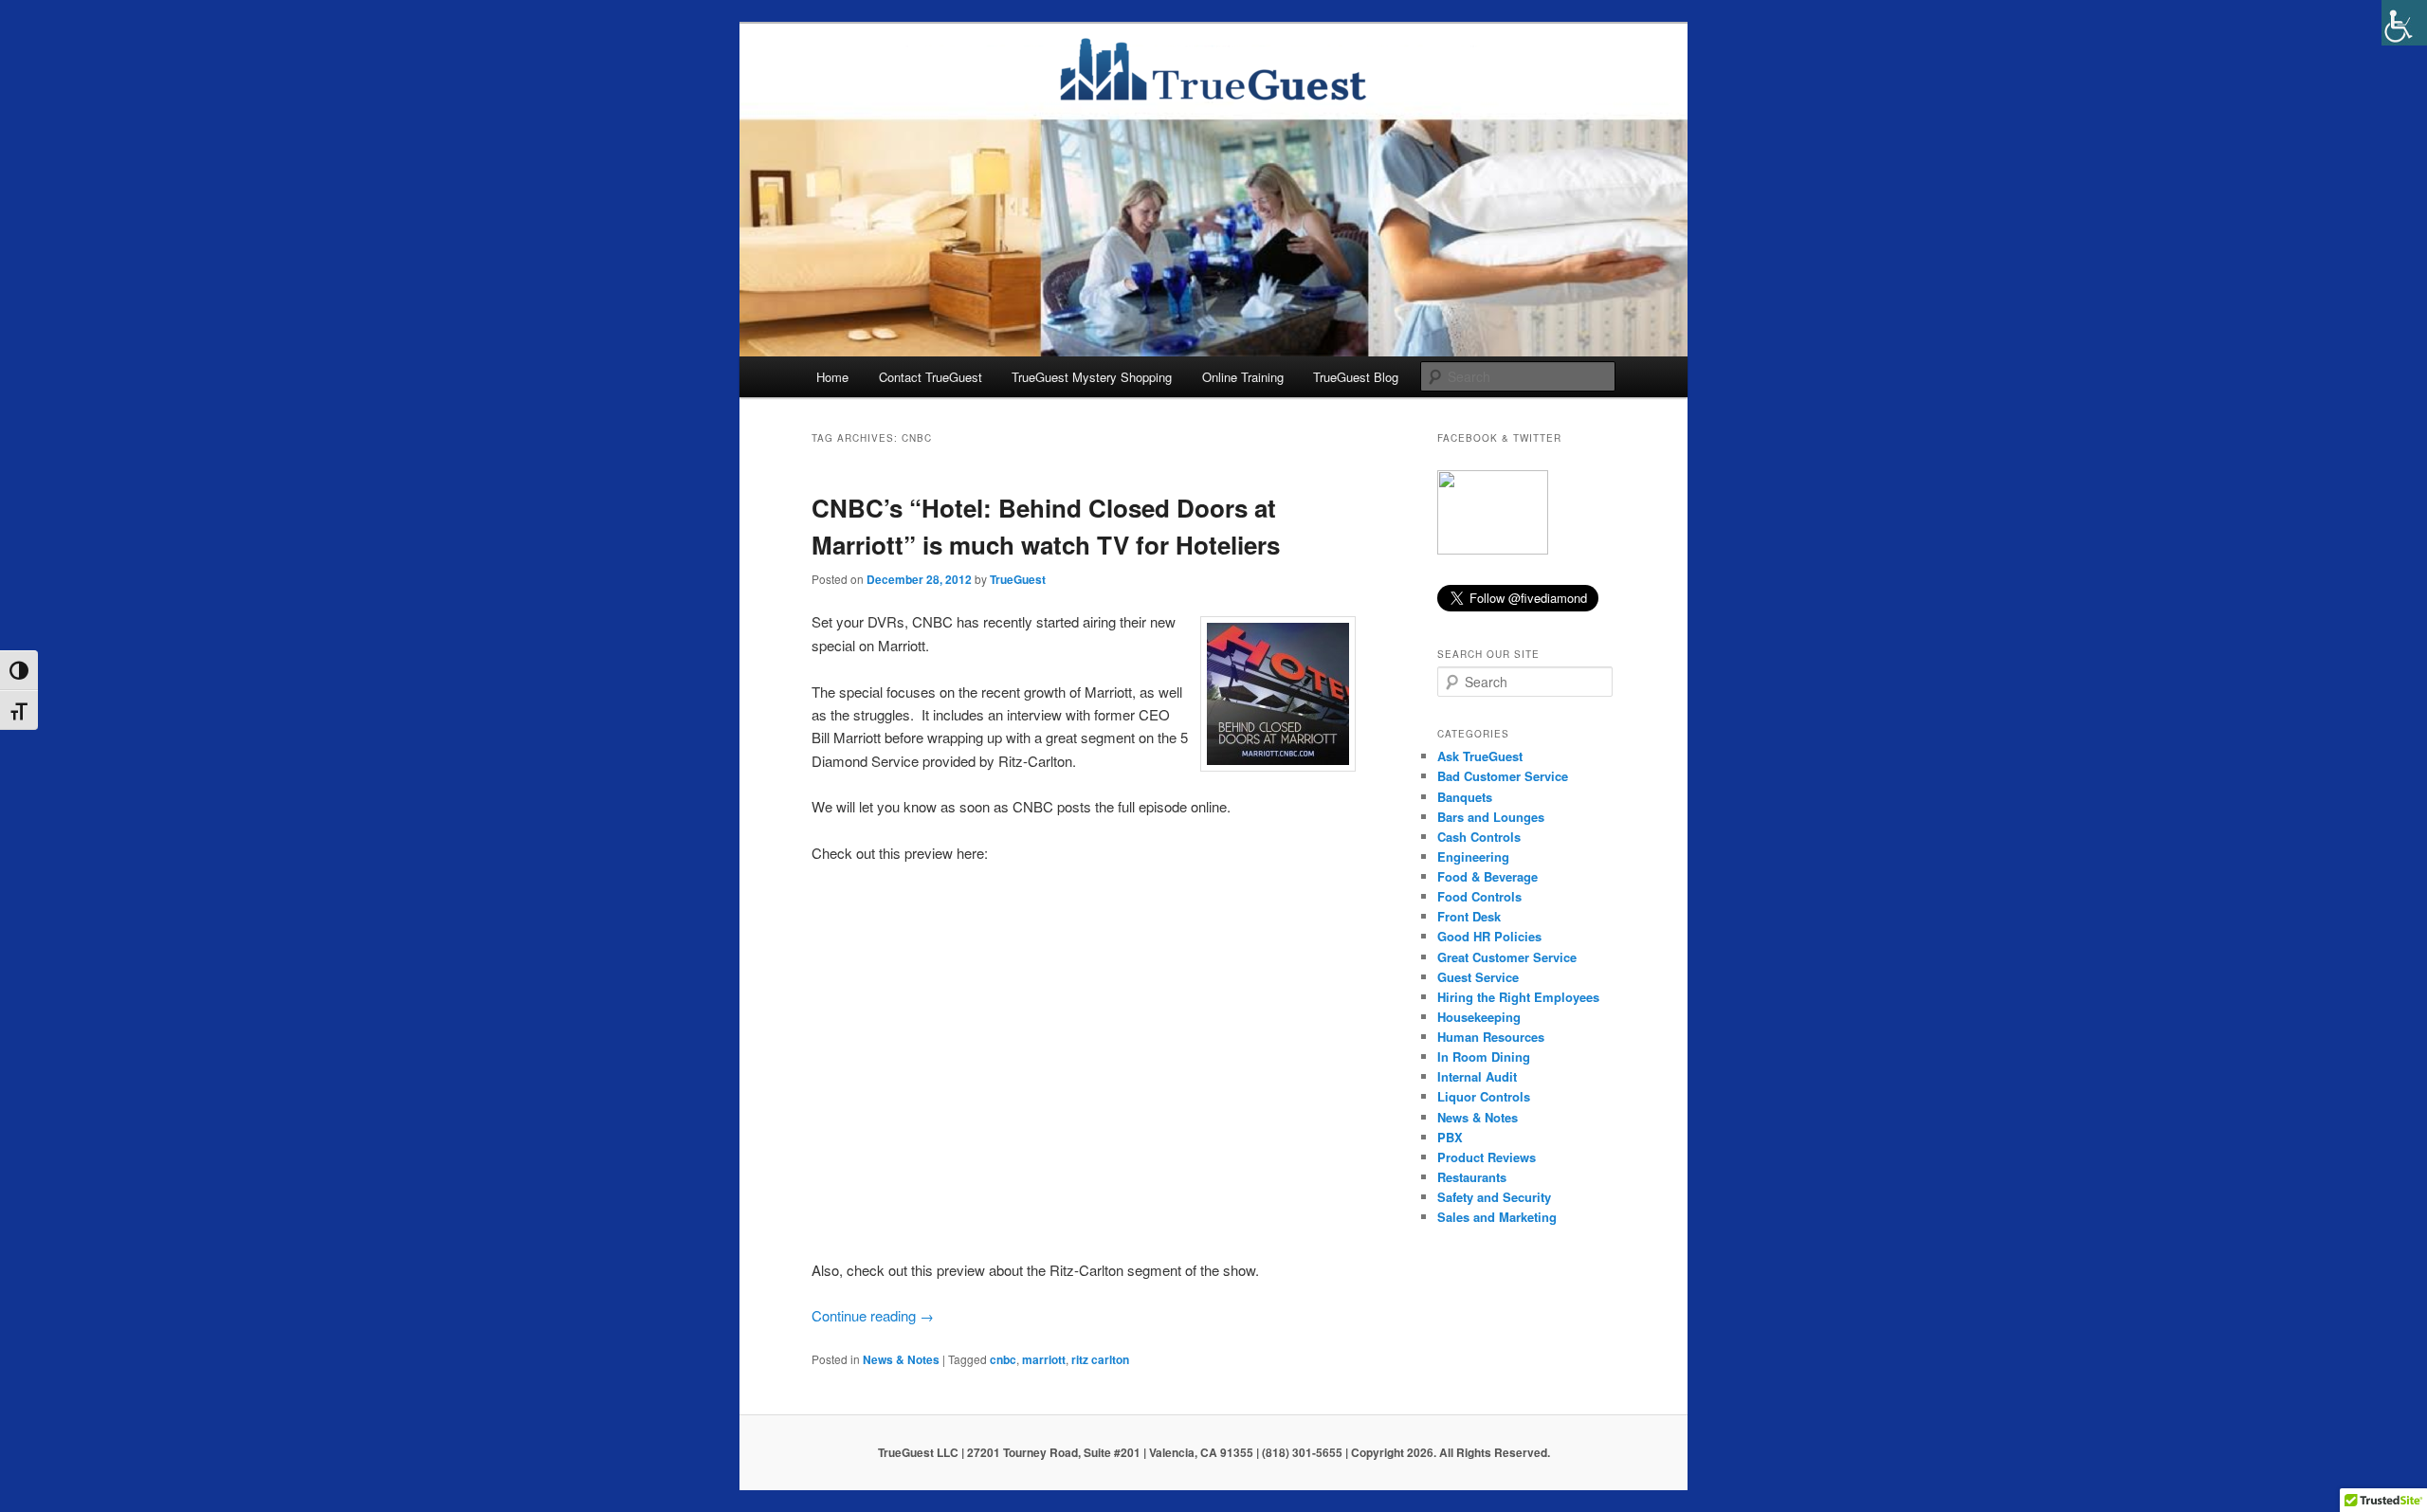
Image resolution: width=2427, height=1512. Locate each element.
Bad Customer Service (1503, 776)
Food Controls (1479, 896)
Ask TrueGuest (1480, 756)
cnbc (1003, 1359)
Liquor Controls (1484, 1096)
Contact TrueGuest (931, 377)
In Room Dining (1484, 1057)
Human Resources (1491, 1037)
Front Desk (1469, 916)
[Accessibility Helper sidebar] (2404, 23)
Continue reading (873, 1315)
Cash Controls (1479, 837)
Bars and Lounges (1491, 817)
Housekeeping (1479, 1017)
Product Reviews (1487, 1157)
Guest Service (1478, 977)
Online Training (1243, 377)
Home (832, 377)
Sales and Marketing (1497, 1217)
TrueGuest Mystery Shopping (1092, 377)
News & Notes (901, 1359)
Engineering (1473, 856)
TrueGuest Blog (1356, 377)
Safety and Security (1494, 1197)
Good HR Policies (1489, 936)
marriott (1044, 1359)
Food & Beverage (1487, 876)
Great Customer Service (1507, 957)
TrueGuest (1018, 579)
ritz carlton (1100, 1359)
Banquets (1465, 797)
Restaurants (1472, 1177)
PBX (1450, 1137)
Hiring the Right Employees (1518, 997)
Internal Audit (1477, 1076)
